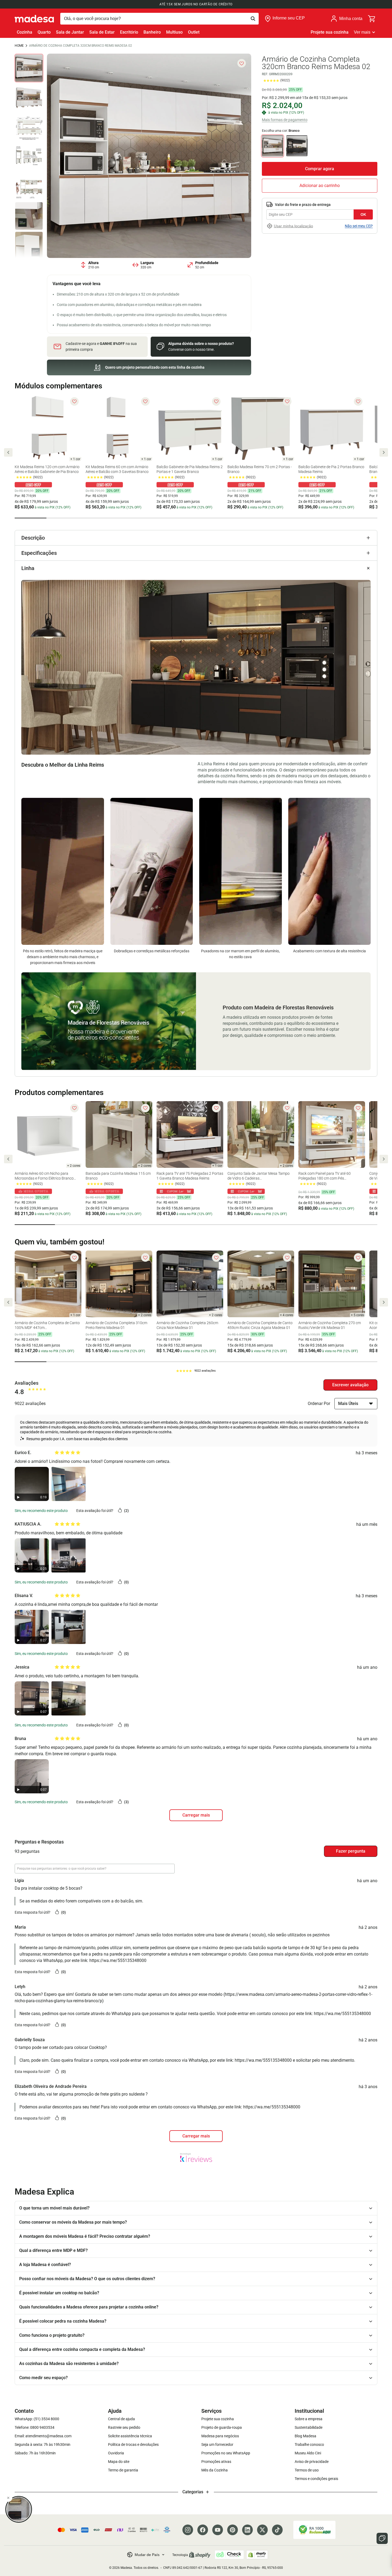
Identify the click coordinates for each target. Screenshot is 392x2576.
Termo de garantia (123, 2470)
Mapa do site (119, 2462)
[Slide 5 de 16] (29, 186)
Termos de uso (307, 2470)
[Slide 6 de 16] (29, 216)
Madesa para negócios (220, 2436)
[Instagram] (188, 2530)
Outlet (194, 32)
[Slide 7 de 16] (29, 246)
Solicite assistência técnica (130, 2436)
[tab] (31, 518)
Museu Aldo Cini (308, 2453)
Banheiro (152, 32)
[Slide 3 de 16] (29, 127)
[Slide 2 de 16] (29, 97)
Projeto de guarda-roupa (222, 2427)
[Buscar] (159, 19)
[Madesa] (34, 19)
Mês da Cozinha (215, 2470)
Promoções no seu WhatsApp (226, 2453)
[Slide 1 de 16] (29, 68)
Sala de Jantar (70, 32)
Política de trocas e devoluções (133, 2444)
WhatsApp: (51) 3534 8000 (37, 2419)
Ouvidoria (116, 2453)
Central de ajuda (121, 2419)
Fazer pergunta (351, 1851)
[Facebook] (203, 2530)
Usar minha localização (293, 226)
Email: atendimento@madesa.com (43, 2436)
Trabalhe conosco (309, 2444)
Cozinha (25, 32)
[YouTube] (218, 2530)
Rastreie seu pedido (124, 2427)
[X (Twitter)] (262, 2530)
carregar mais (196, 1815)
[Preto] (297, 146)
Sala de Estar (102, 32)
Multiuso (174, 32)
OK (363, 214)
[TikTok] (277, 2530)
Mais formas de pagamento (285, 120)
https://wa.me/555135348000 (118, 1960)
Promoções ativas (216, 2462)
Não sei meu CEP (359, 226)
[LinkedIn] (247, 2530)
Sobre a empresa (309, 2419)
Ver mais (362, 32)
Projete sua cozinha (330, 32)
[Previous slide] (8, 452)
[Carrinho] (372, 19)
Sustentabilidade (309, 2427)
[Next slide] (384, 452)
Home (19, 46)
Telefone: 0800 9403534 (35, 2427)
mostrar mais (196, 2136)
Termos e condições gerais (316, 2479)
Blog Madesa (305, 2436)
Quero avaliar (350, 1385)
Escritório (129, 32)
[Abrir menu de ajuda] (382, 2538)
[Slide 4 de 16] (29, 157)
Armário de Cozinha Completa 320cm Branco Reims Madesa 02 (81, 46)
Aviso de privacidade (312, 2462)
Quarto (44, 32)
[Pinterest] (233, 2530)
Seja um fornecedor (217, 2444)
